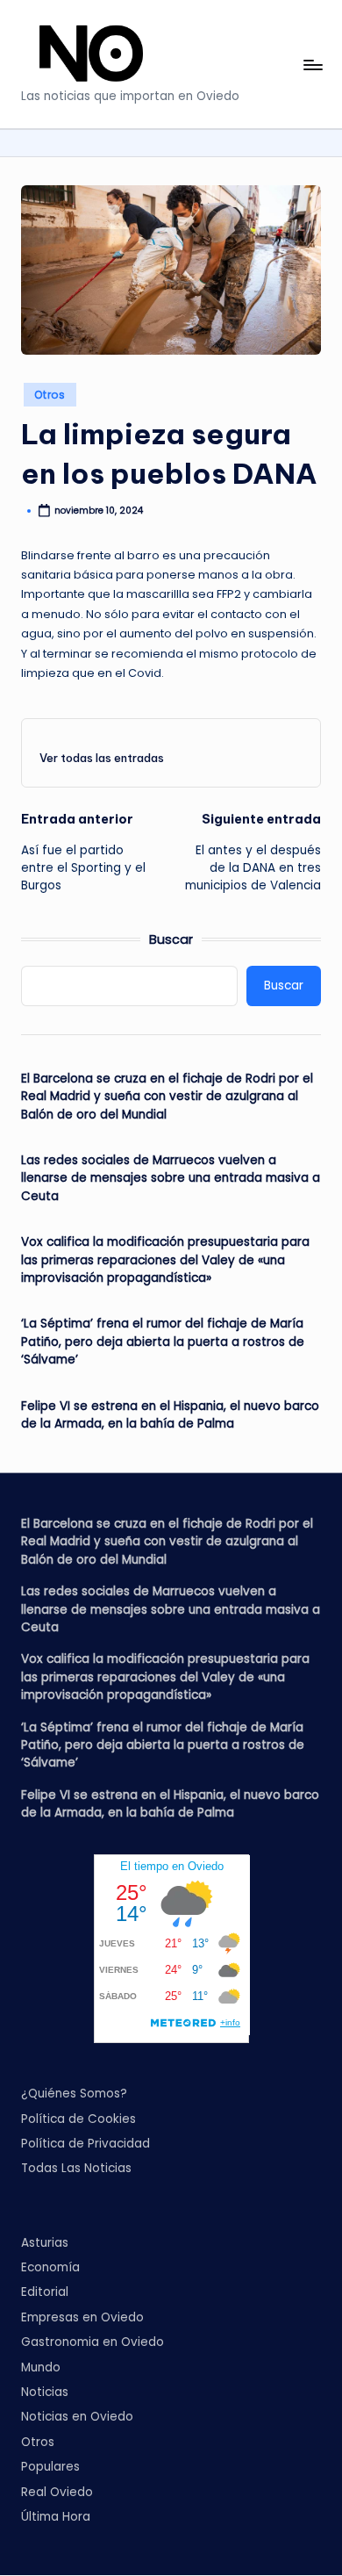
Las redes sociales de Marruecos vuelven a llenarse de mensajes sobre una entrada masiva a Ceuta (171, 1178)
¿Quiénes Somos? (74, 2094)
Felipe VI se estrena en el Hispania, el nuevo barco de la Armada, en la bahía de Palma (170, 1415)
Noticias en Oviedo (77, 2417)
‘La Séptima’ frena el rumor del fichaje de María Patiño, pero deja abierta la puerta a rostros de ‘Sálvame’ (163, 1342)
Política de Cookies (78, 2119)
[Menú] (312, 65)
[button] (102, 758)
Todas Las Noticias (76, 2168)
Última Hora (56, 2517)
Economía (50, 2267)
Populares (50, 2467)
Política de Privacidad (85, 2144)
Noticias (45, 2392)
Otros (50, 395)
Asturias (45, 2243)
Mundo (41, 2367)
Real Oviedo (57, 2492)
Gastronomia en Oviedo (93, 2342)
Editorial (45, 2292)
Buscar (171, 939)
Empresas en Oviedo (82, 2317)
